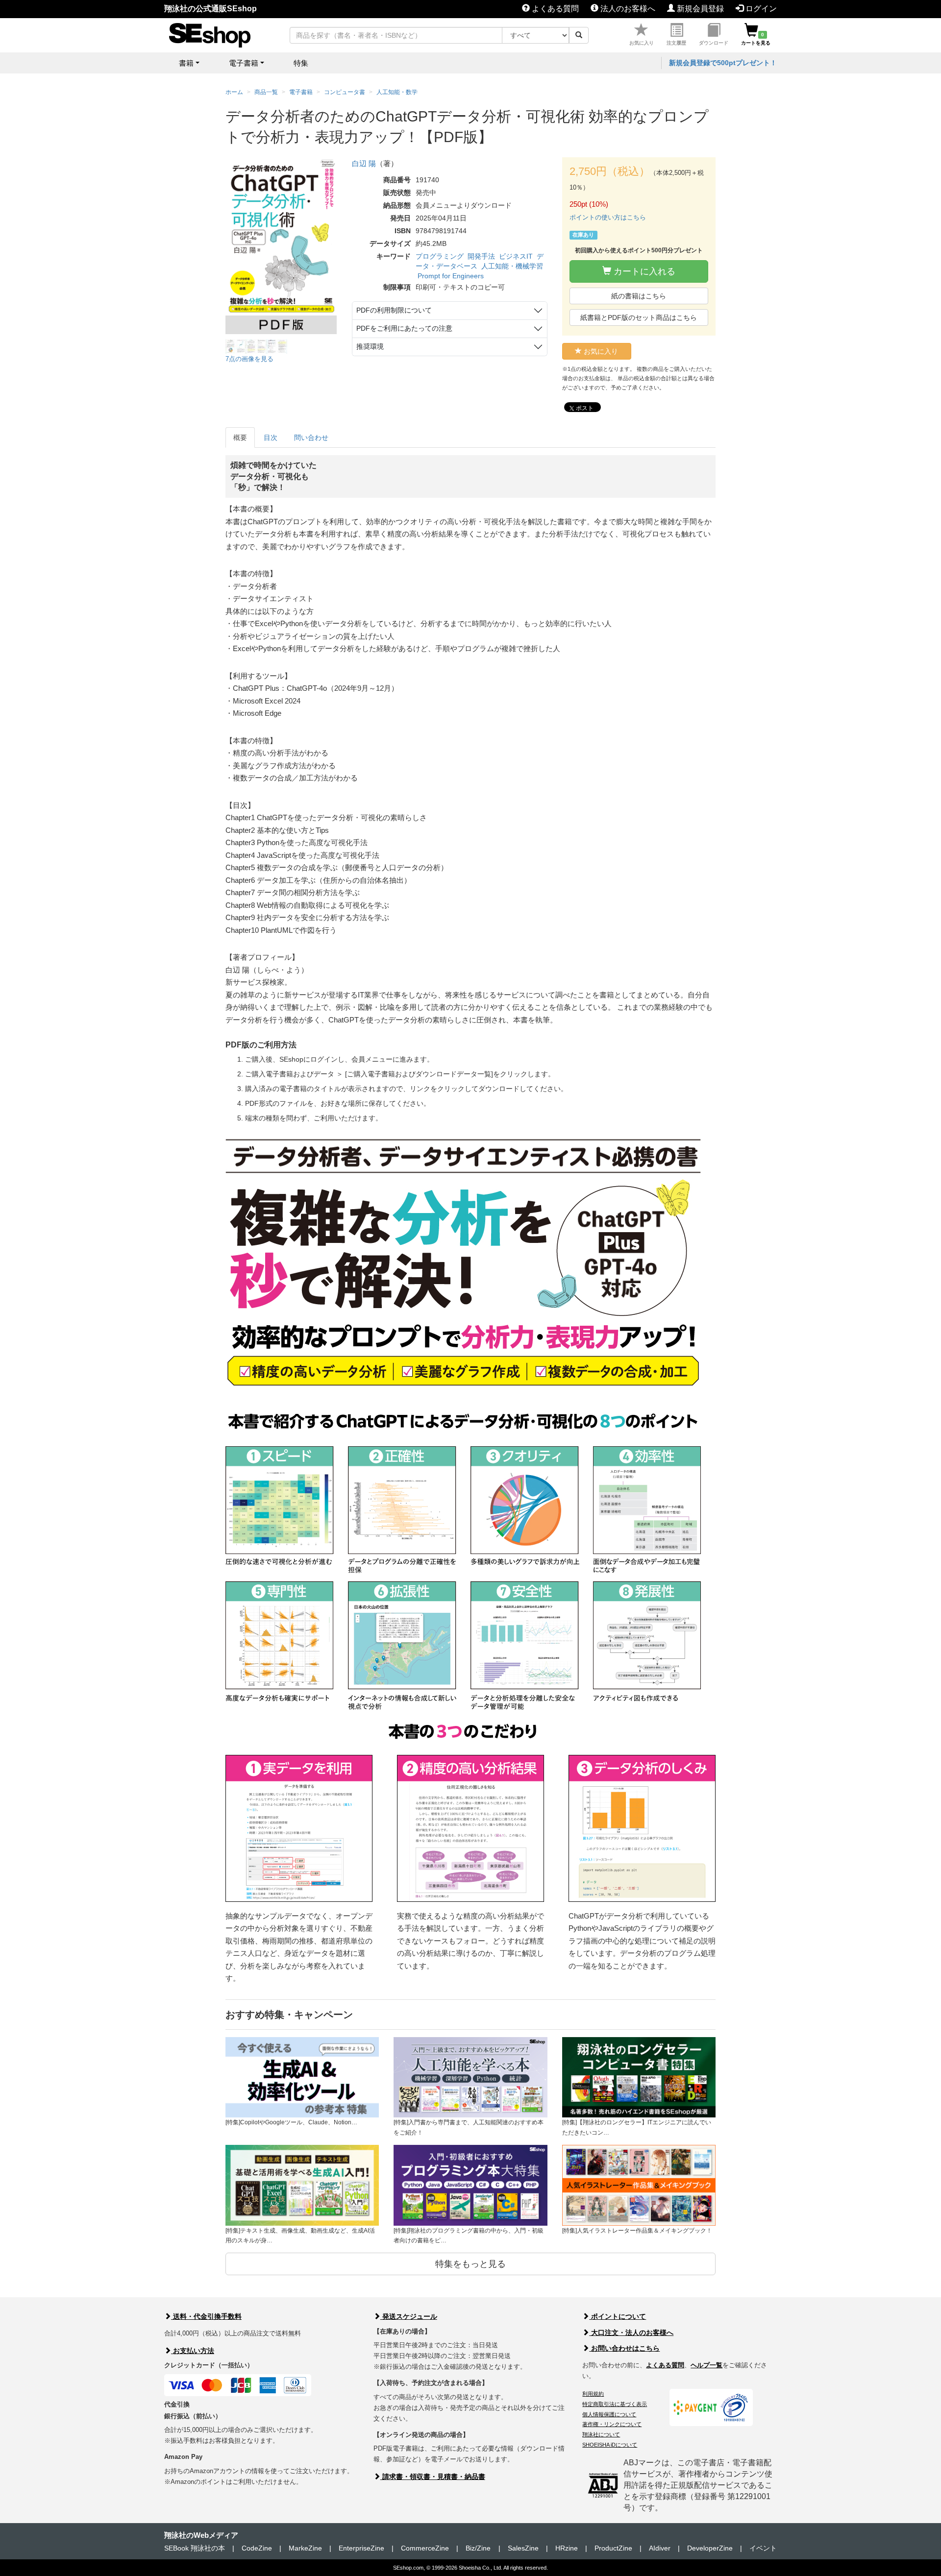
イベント (763, 2548)
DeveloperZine (710, 2548)
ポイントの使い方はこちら (608, 217)
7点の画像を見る (249, 359)
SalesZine (523, 2548)
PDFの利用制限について (394, 310)
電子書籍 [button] (244, 63)
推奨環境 (370, 346)
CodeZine (257, 2548)
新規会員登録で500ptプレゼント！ (723, 63)
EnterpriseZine (361, 2548)
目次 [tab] (271, 437)
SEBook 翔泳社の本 (195, 2548)
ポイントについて (618, 2316)
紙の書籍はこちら (639, 296)
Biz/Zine (478, 2548)
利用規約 (593, 2394)
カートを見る (756, 39)
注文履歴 (676, 43)
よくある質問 (554, 9)
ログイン (760, 9)
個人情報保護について (609, 2414)
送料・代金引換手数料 (206, 2316)
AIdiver (660, 2548)
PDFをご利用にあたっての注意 (404, 328)
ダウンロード (714, 43)
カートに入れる (643, 271)
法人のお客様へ (627, 9)
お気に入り (642, 43)
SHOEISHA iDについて (610, 2445)
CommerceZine (425, 2548)
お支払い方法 (193, 2351)
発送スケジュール (409, 2316)
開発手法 (481, 256)
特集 (301, 63)
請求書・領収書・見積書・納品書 (433, 2477)
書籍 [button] (186, 63)
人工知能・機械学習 (512, 266)
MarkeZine (305, 2548)
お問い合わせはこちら (624, 2348)
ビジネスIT (516, 256)
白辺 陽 (364, 163)
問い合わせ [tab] (311, 437)
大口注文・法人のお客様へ (631, 2333)
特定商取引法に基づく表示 (615, 2404)
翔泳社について (601, 2434)
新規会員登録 (699, 9)
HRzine (567, 2548)
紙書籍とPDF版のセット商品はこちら (639, 317)
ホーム (234, 92)
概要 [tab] (240, 437)
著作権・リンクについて (612, 2424)
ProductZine (613, 2548)
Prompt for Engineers (451, 276)
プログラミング (440, 256)
